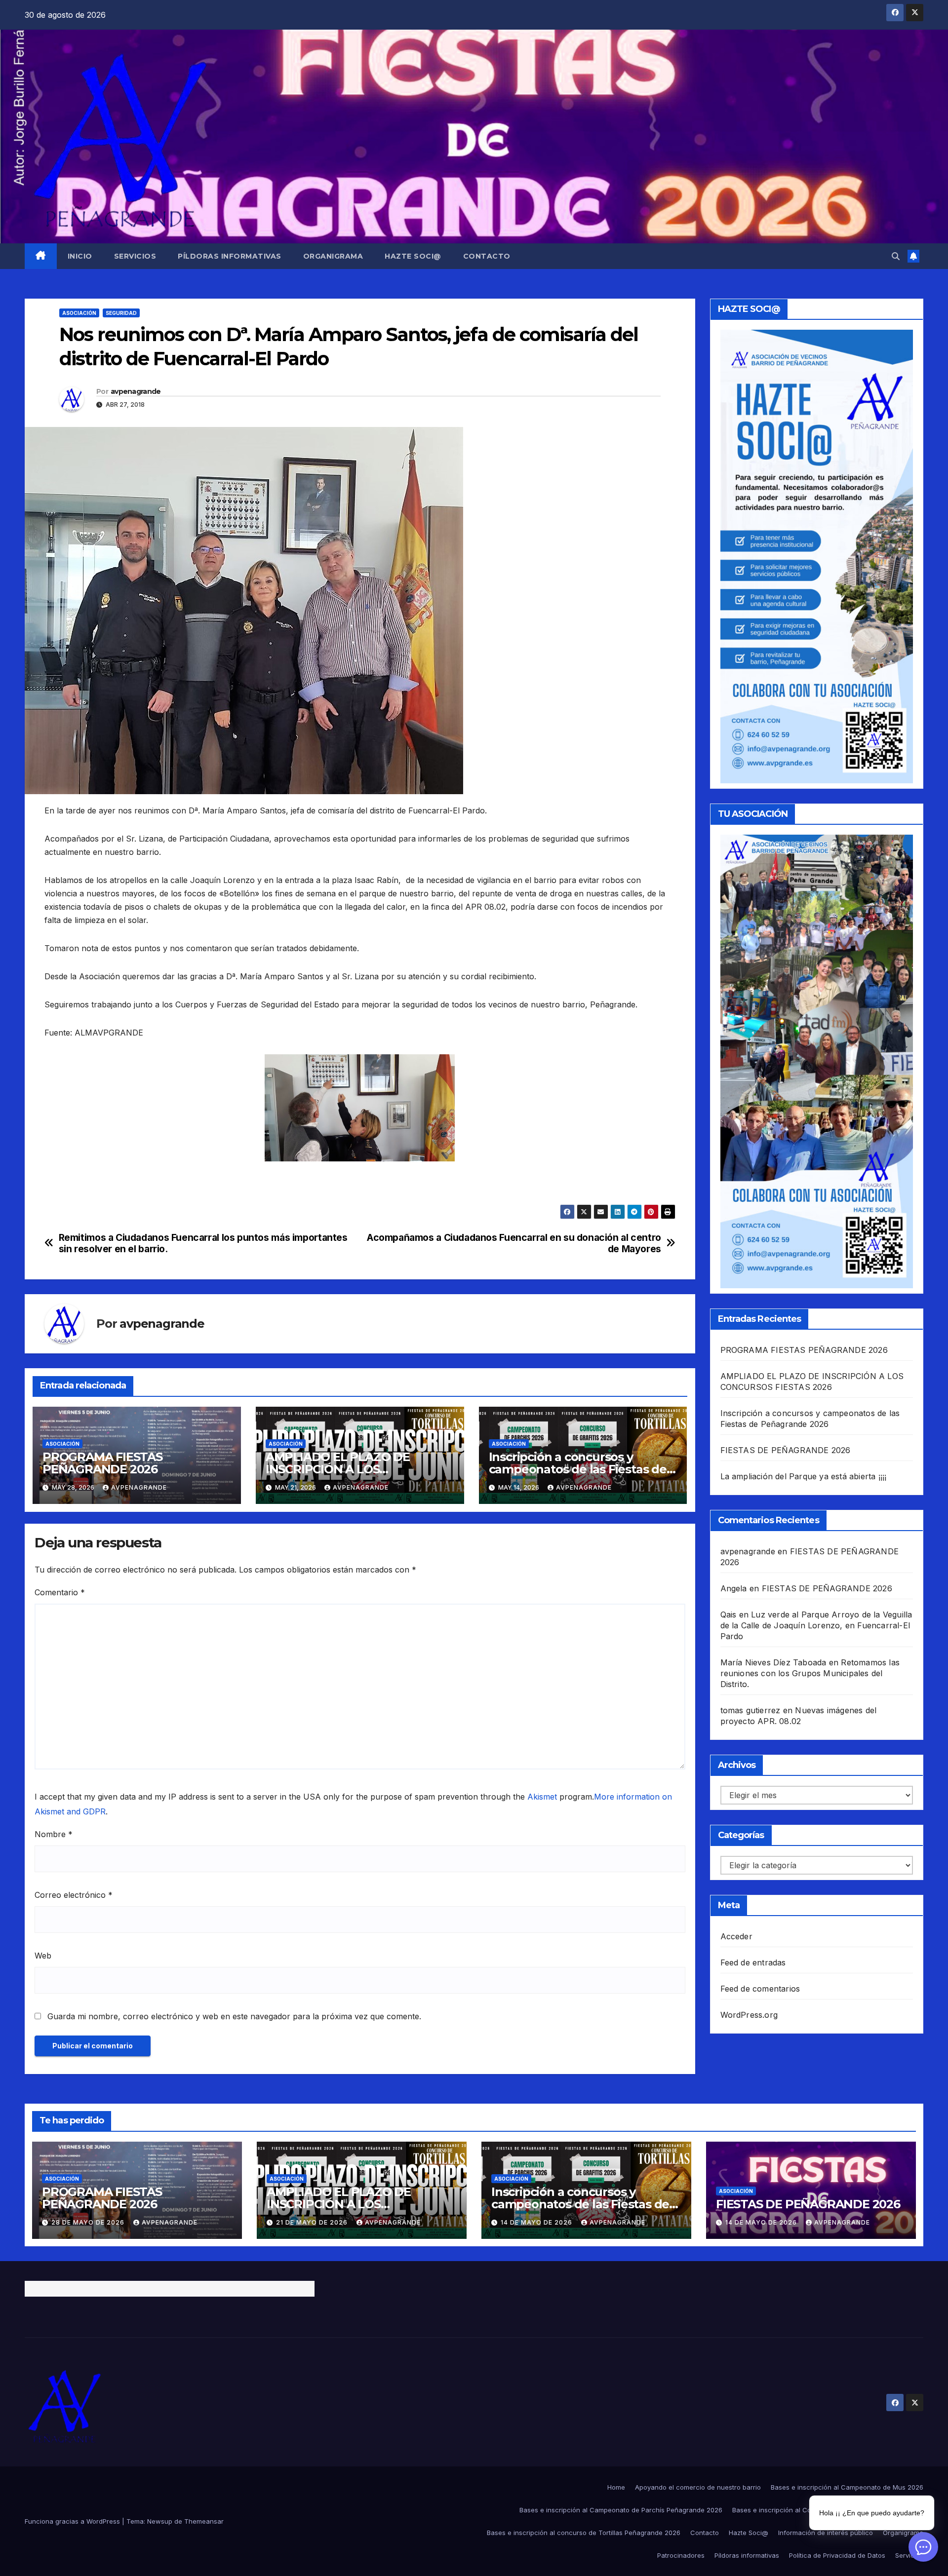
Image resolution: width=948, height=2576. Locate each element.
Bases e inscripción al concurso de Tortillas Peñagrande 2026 (584, 2533)
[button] (896, 256)
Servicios (135, 256)
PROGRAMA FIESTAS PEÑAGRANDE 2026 (102, 1463)
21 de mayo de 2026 (313, 2222)
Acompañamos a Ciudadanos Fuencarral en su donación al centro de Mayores (514, 1243)
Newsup (160, 2521)
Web (43, 1956)
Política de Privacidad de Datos (837, 2555)
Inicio (80, 256)
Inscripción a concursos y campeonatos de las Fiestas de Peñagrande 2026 (578, 1469)
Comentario (60, 1592)
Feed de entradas (753, 1962)
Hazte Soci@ (413, 256)
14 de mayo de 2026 (537, 2222)
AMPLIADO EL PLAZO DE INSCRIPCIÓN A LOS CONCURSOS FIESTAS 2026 (343, 1469)
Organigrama (333, 256)
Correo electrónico (74, 1895)
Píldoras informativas (230, 256)
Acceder (736, 1936)
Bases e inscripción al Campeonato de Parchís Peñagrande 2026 (621, 2510)
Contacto (487, 256)
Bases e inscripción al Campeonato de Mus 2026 (847, 2487)
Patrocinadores (681, 2555)
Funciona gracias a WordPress (73, 2521)
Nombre (54, 1834)
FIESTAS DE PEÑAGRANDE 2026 (786, 1450)
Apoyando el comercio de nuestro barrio (698, 2487)
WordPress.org (749, 2015)
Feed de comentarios (760, 1989)
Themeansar (204, 2521)
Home (616, 2487)
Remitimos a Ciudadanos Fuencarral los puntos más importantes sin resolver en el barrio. (203, 1243)
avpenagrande (136, 391)
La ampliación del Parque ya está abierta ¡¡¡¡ (804, 1476)
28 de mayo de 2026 (89, 2222)
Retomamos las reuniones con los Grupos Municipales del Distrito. (810, 1673)
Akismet (542, 1797)
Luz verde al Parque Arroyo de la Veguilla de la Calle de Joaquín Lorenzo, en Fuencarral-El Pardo (816, 1625)
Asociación (79, 313)
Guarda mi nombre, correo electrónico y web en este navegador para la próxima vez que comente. (234, 2016)
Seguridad (121, 313)
